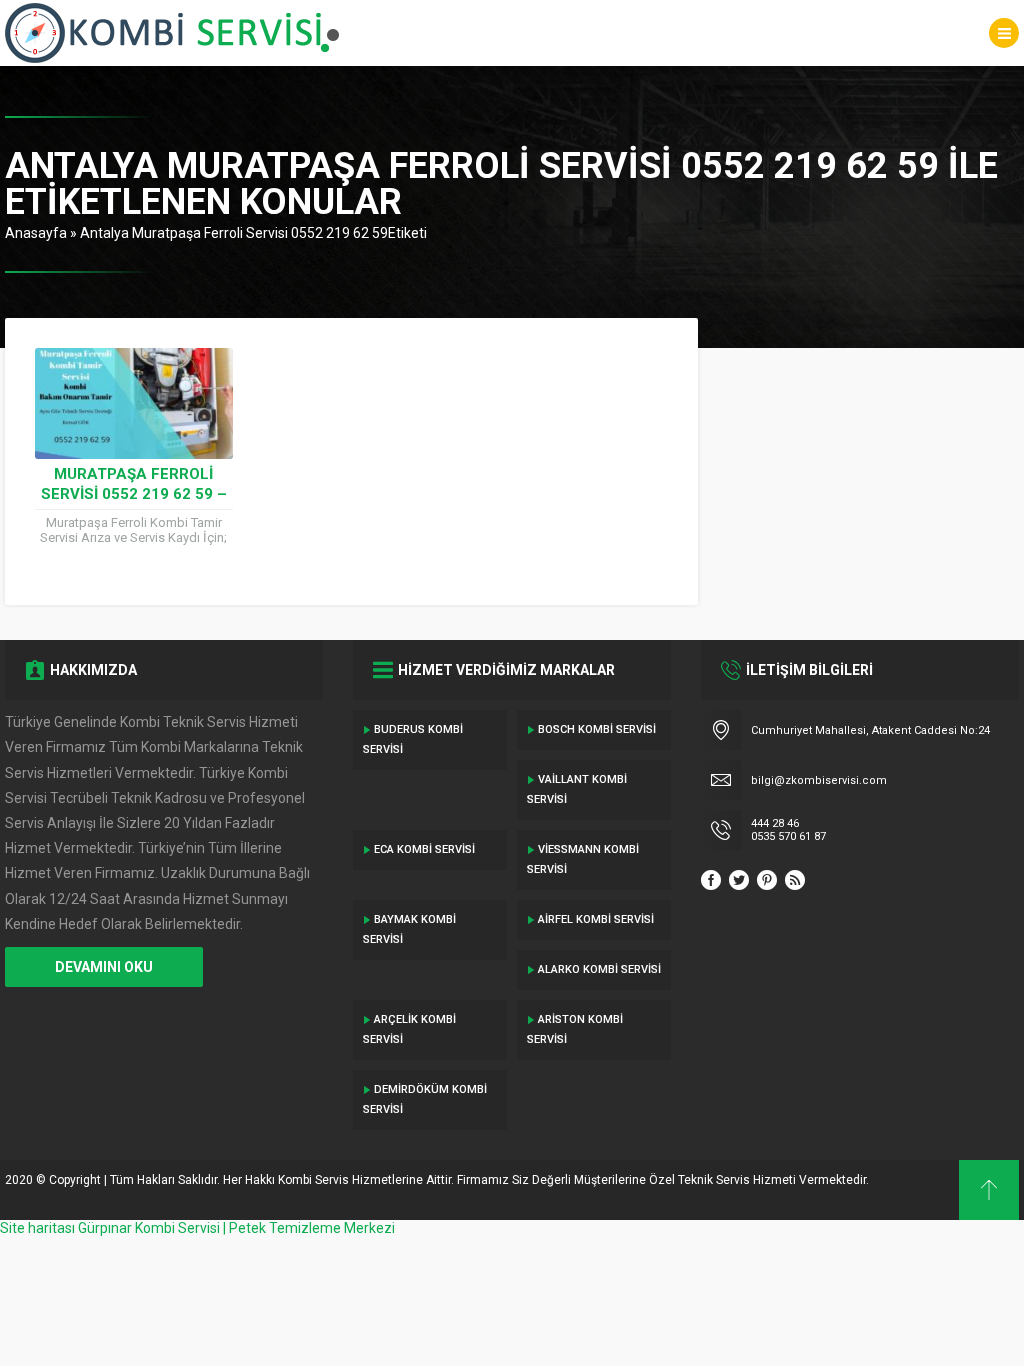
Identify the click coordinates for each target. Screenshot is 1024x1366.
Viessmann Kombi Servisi (583, 859)
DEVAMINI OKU (104, 967)
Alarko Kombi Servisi (599, 969)
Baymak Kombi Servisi (409, 929)
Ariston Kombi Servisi (575, 1029)
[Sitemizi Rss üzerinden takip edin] (795, 880)
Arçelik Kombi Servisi (409, 1029)
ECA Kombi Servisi (424, 849)
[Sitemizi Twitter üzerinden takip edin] (739, 880)
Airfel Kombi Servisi (596, 919)
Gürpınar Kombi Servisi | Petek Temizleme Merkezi (236, 1228)
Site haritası (37, 1228)
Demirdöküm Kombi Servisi (425, 1099)
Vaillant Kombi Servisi (577, 789)
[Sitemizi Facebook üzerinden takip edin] (711, 880)
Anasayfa (36, 233)
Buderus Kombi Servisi (413, 739)
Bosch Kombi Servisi (597, 729)
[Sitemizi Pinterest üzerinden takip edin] (767, 880)
